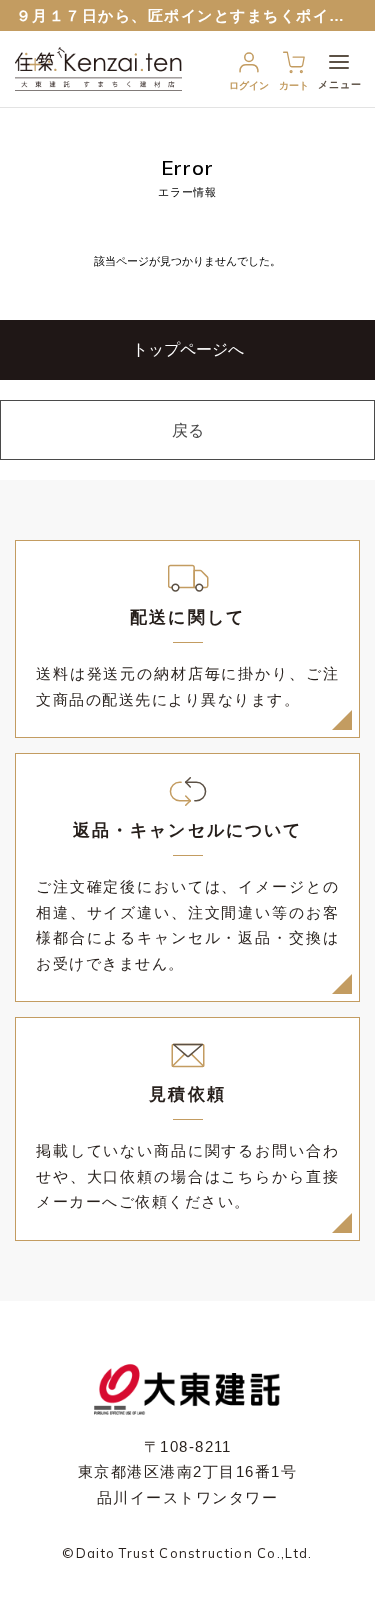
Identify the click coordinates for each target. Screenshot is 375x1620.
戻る (188, 430)
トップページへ (188, 349)
